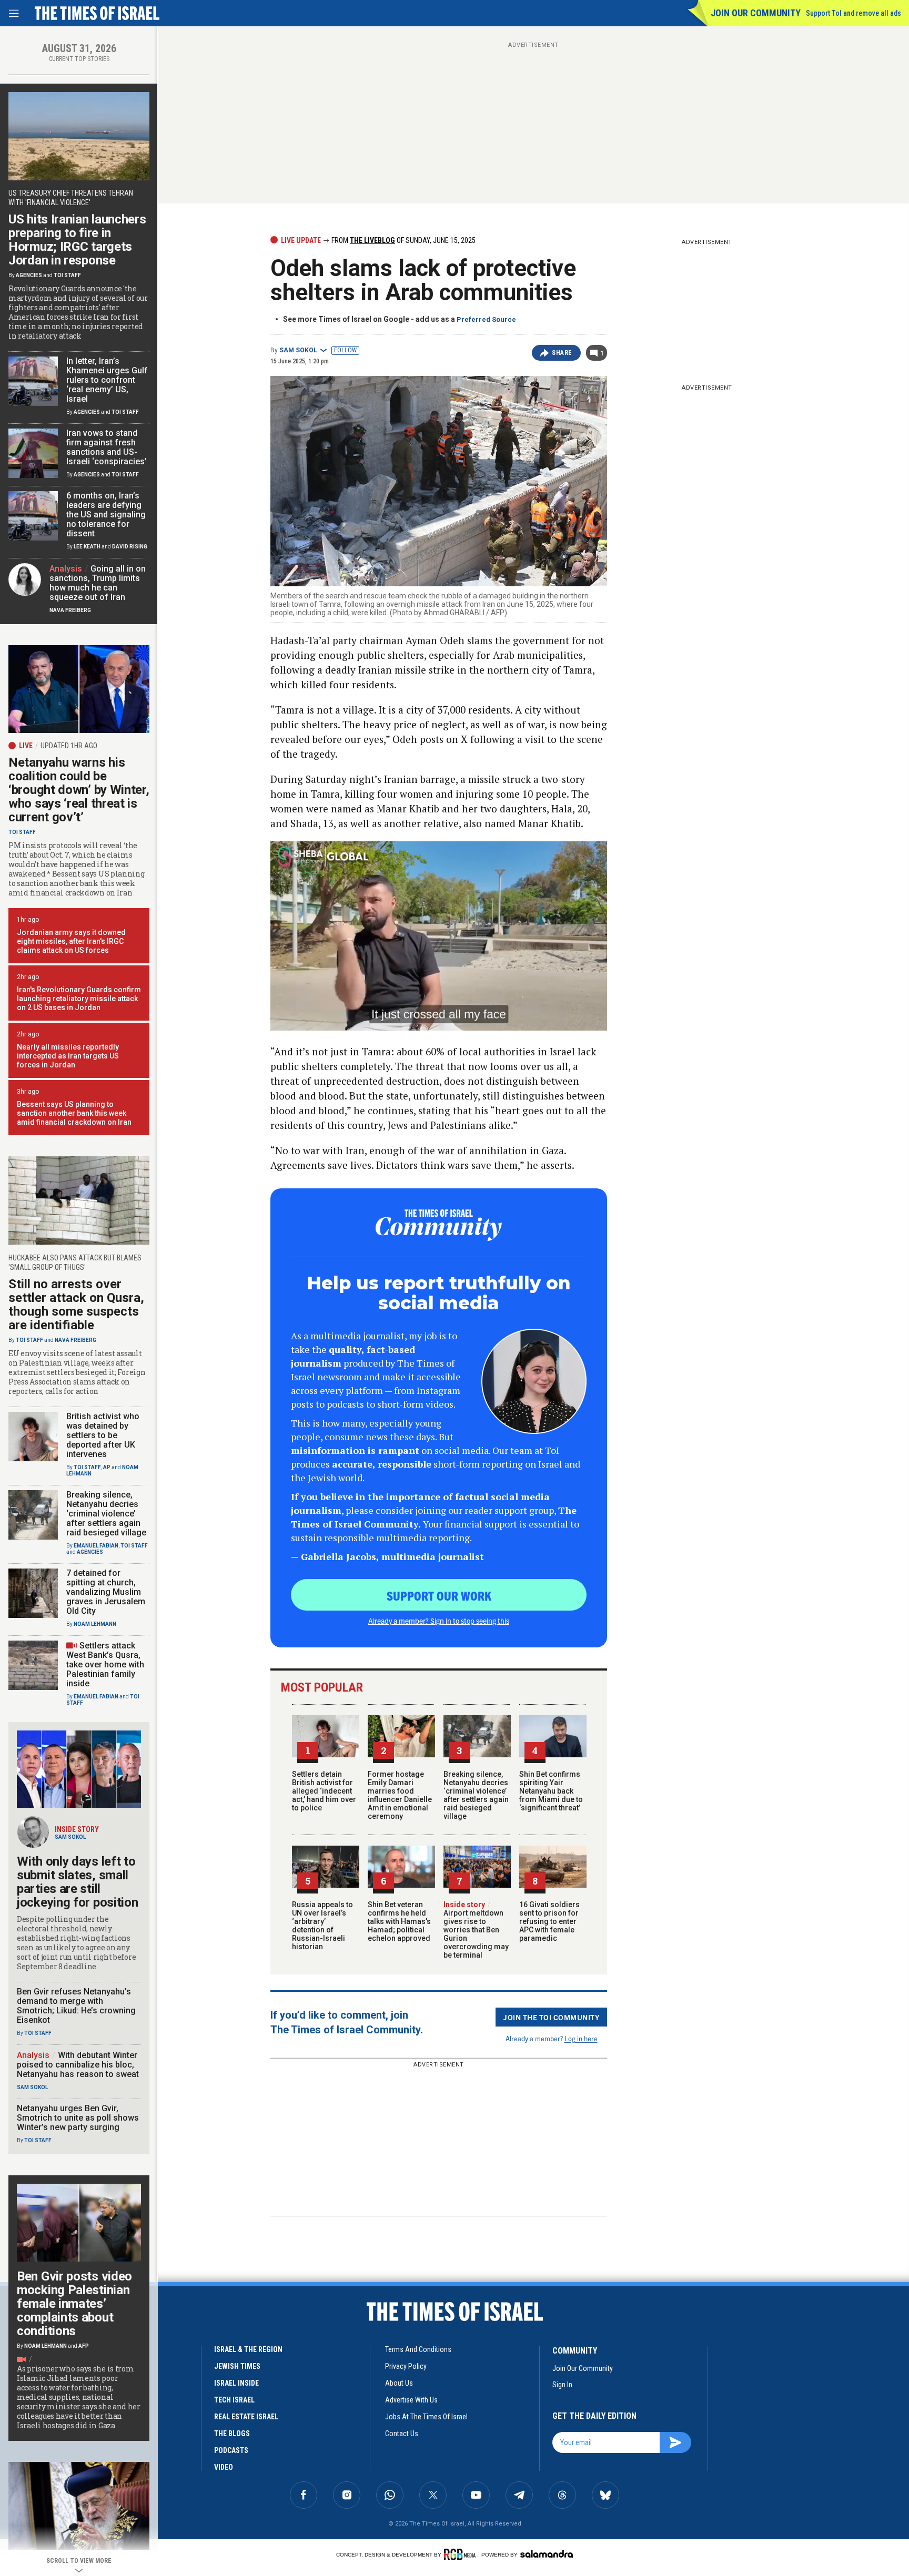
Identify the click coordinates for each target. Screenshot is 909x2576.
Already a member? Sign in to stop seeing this (439, 1621)
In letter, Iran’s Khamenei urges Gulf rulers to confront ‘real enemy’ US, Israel (107, 380)
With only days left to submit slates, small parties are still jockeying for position (77, 1882)
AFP (84, 2346)
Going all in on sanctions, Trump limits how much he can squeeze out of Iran (98, 583)
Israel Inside (236, 2383)
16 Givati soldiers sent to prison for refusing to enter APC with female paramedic (549, 1921)
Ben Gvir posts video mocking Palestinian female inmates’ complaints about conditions (74, 2304)
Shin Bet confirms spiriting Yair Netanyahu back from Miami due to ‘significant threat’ (551, 1791)
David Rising (130, 547)
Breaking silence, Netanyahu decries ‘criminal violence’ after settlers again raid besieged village (476, 1795)
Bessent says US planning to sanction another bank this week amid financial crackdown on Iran (74, 1113)
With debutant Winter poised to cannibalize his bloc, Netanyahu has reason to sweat (78, 2065)
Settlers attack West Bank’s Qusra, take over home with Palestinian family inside (105, 1664)
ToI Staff (67, 275)
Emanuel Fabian (96, 1546)
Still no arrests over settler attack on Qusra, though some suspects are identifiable (76, 1305)
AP (107, 1467)
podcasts (231, 2450)
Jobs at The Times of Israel (426, 2417)
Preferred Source (486, 319)
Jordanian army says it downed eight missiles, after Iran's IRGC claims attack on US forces (71, 941)
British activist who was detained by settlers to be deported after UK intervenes (103, 1435)
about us (399, 2383)
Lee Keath (87, 547)
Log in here (581, 2038)
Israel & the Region (248, 2349)
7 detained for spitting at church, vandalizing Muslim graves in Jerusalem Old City (106, 1592)
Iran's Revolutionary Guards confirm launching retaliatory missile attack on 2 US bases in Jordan (79, 999)
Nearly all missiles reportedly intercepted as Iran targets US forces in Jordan (68, 1056)
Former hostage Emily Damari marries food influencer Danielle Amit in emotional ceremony (400, 1795)
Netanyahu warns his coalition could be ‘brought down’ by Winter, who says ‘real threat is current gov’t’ (79, 790)
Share (562, 353)
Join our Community (756, 13)
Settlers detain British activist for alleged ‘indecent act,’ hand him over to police (324, 1791)
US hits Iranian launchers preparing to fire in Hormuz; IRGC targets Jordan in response (77, 240)
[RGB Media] (462, 2554)
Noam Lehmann (95, 1624)
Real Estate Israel (246, 2417)
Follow (345, 350)
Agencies (29, 275)
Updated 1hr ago (69, 746)
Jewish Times (237, 2366)
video (224, 2467)
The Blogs (232, 2434)
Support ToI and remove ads (854, 13)
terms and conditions (418, 2349)
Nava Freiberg (70, 610)
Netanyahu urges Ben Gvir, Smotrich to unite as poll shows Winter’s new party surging (78, 2118)
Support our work (439, 1595)
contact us (402, 2434)
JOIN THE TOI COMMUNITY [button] (551, 2017)
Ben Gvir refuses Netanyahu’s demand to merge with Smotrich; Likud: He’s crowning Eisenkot (76, 2006)
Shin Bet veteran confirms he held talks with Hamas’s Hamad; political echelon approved (399, 1921)
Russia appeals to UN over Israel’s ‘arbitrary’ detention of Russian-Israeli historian (322, 1926)
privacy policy (406, 2366)
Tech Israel (234, 2400)
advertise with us (411, 2400)
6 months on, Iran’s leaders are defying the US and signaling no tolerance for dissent (106, 515)
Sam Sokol (298, 350)
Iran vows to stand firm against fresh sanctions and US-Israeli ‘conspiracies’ (107, 447)
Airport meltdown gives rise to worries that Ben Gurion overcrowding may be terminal (476, 1930)
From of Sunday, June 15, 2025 (403, 240)
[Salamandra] (547, 2554)
